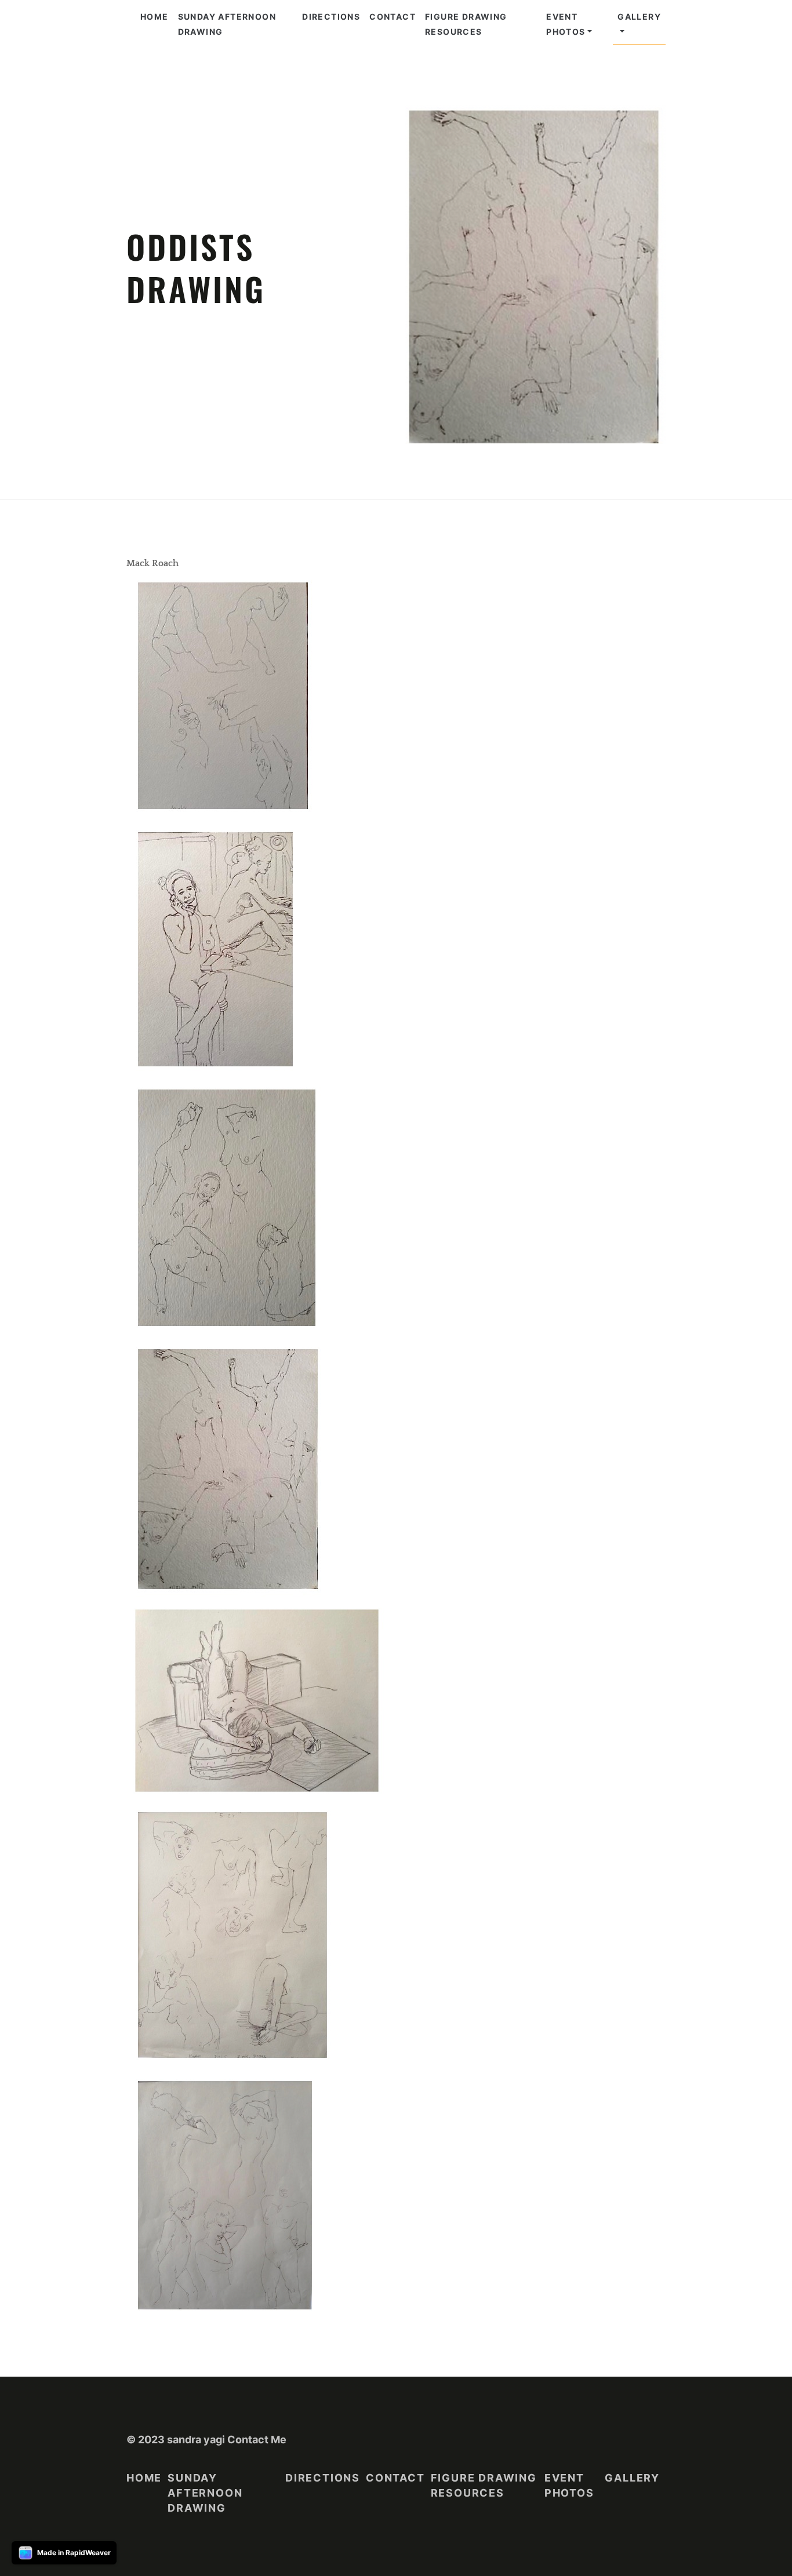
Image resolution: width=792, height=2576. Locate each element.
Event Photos (566, 24)
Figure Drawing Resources (466, 24)
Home (155, 17)
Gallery (639, 17)
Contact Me (257, 2440)
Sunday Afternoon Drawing (227, 24)
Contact (393, 17)
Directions (331, 17)
